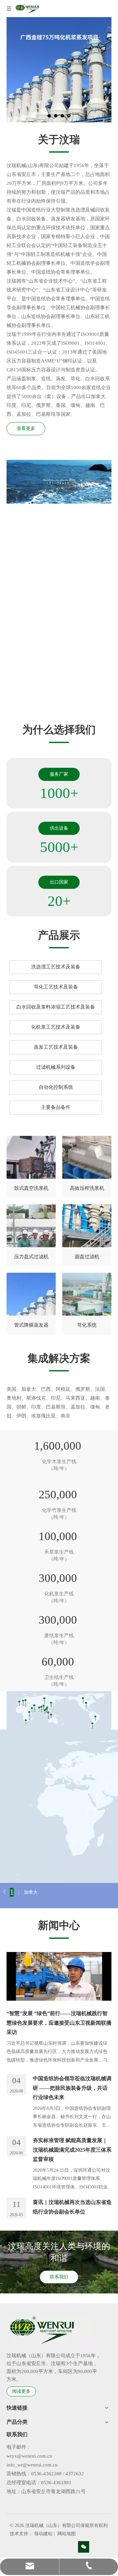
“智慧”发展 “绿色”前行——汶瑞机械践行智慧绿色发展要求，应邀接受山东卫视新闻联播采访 (59, 2023)
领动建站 (43, 2534)
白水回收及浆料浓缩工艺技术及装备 (56, 1007)
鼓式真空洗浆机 (31, 1188)
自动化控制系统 (56, 1087)
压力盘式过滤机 (31, 1257)
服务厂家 (59, 774)
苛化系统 (87, 1325)
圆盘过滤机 (87, 1257)
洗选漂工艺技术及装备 (56, 967)
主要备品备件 (56, 1107)
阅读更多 (21, 2391)
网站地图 (67, 2534)
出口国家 (59, 882)
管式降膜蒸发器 (31, 1325)
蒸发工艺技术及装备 (56, 1047)
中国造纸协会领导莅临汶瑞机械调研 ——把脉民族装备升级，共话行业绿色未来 (72, 2088)
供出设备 (59, 828)
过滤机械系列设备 (56, 1067)
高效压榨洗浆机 (87, 1188)
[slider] (52, 499)
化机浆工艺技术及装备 (56, 1027)
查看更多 (26, 428)
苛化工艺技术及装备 (56, 987)
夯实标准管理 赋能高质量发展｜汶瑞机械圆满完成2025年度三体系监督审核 (72, 2150)
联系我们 (59, 2277)
